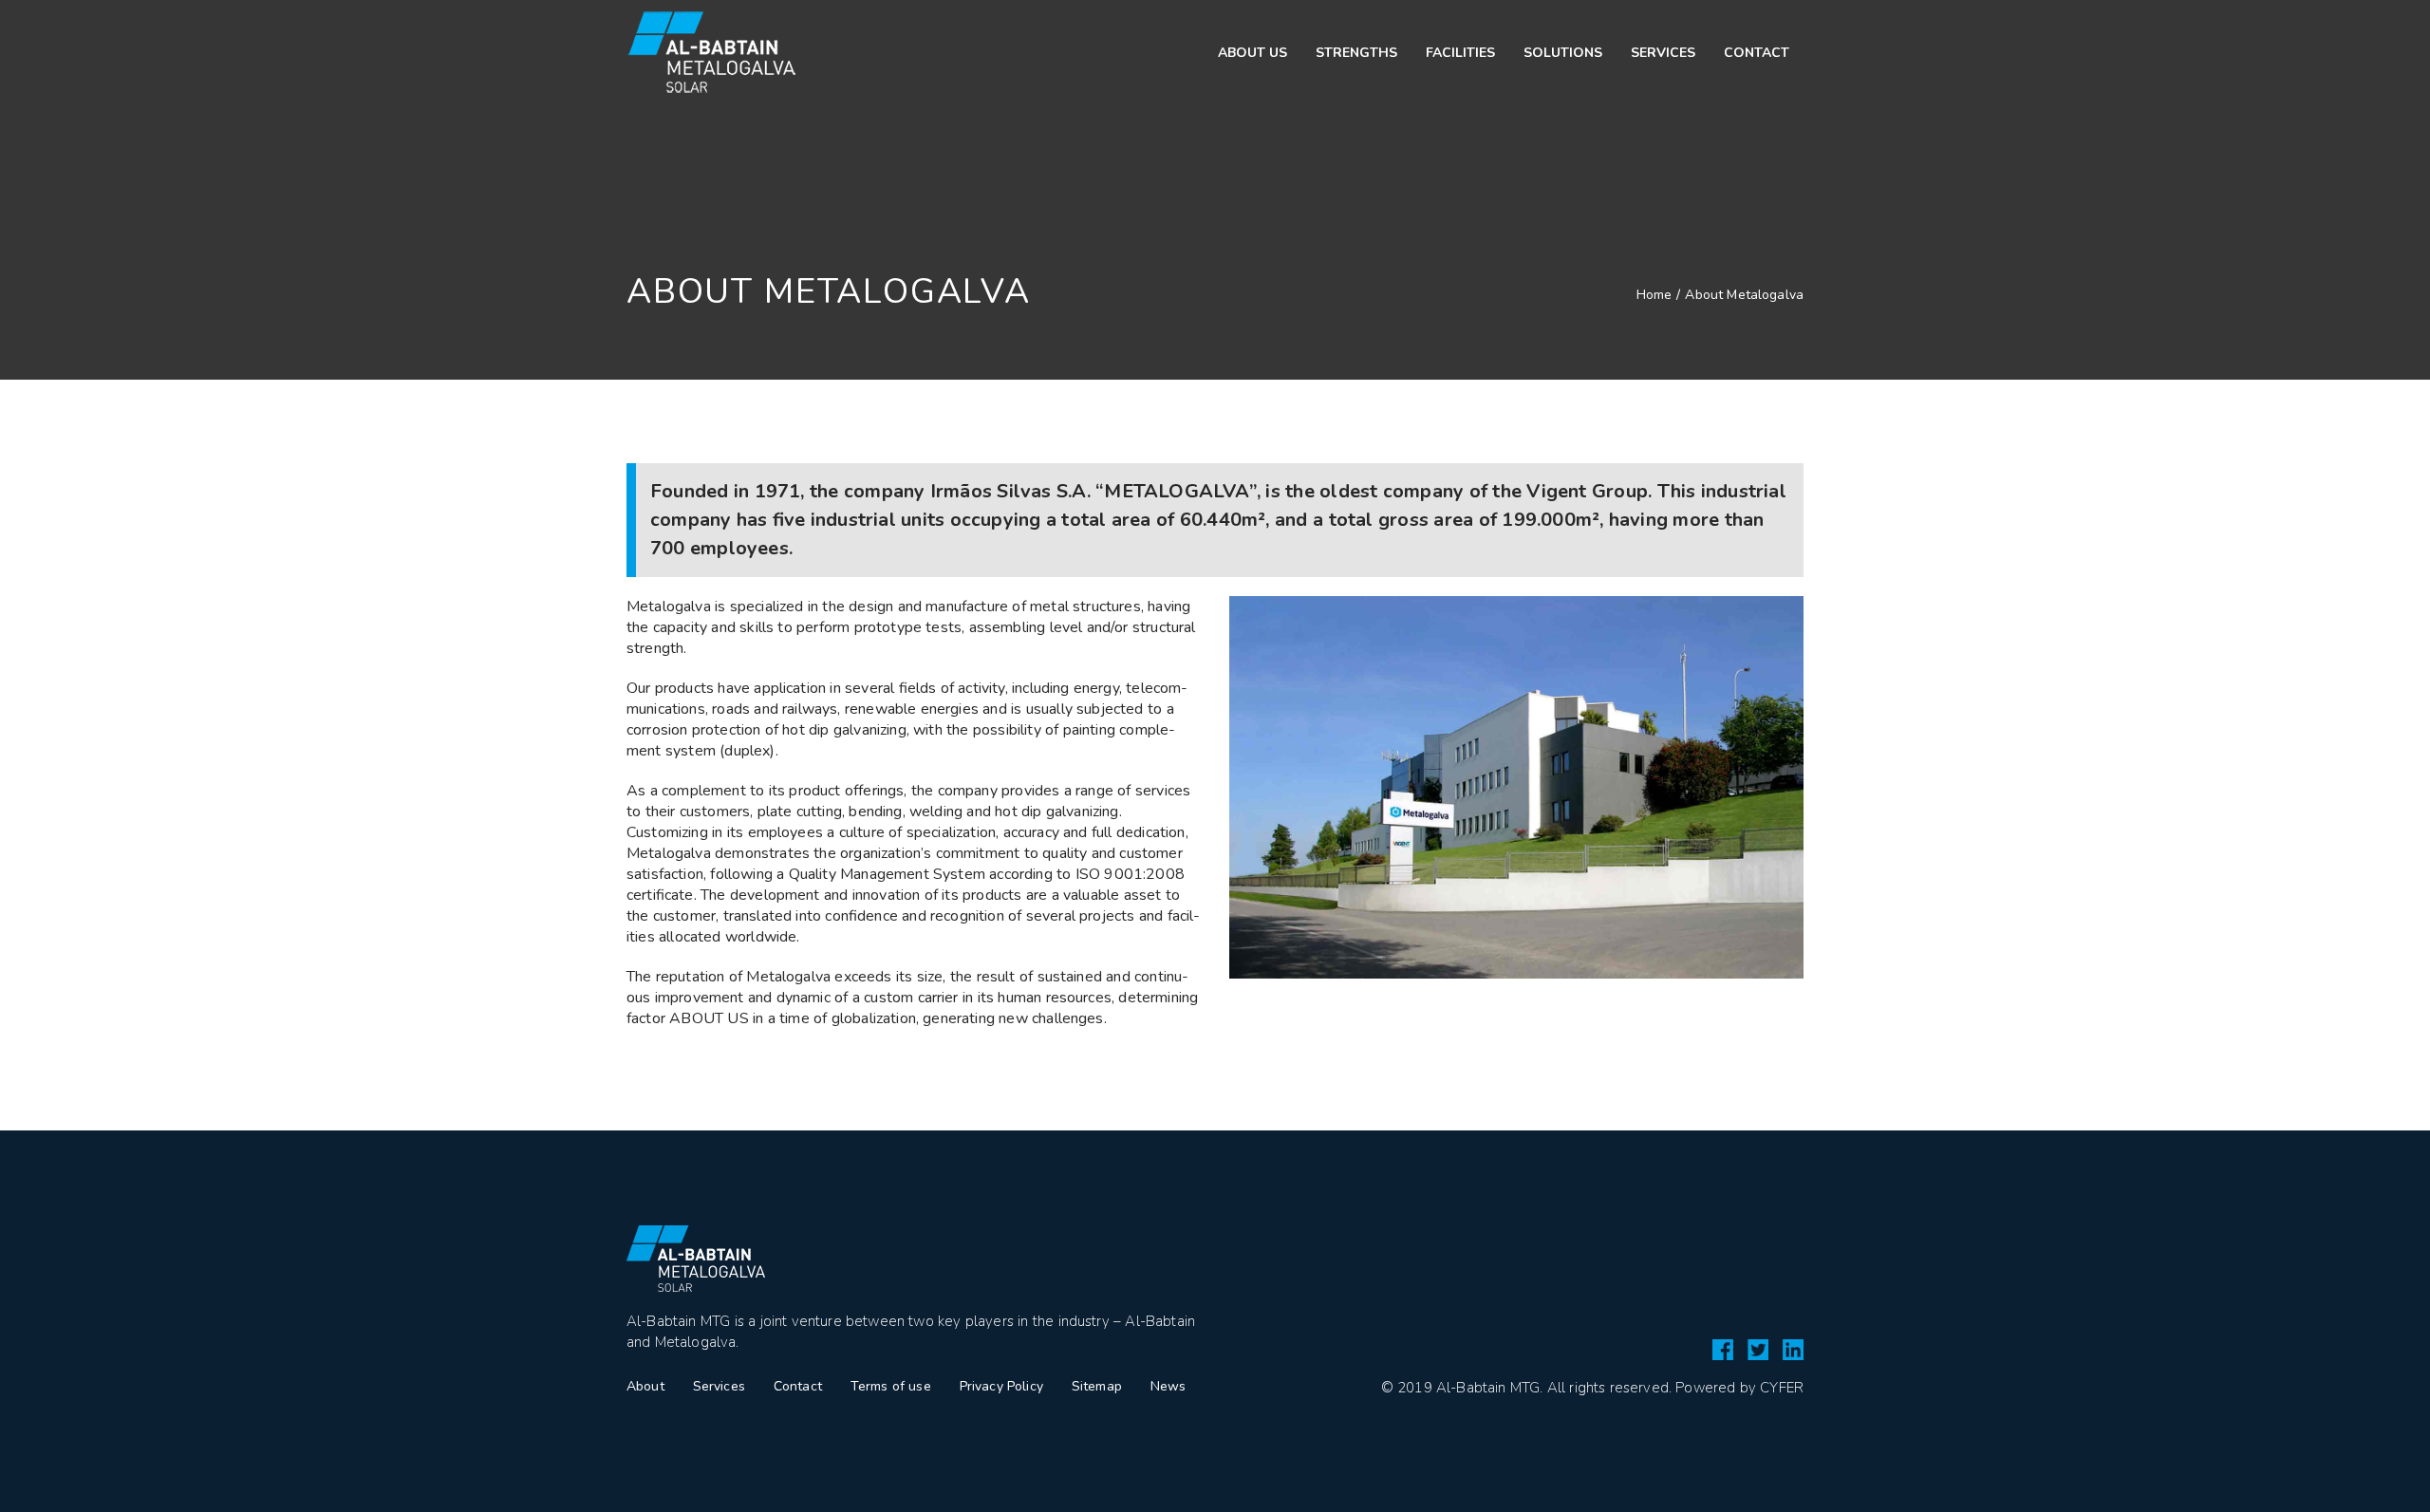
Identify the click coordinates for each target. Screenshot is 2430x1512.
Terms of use (891, 1386)
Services (719, 1386)
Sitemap (1097, 1386)
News (1168, 1386)
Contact (798, 1386)
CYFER (1782, 1388)
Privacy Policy (1001, 1386)
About (645, 1386)
